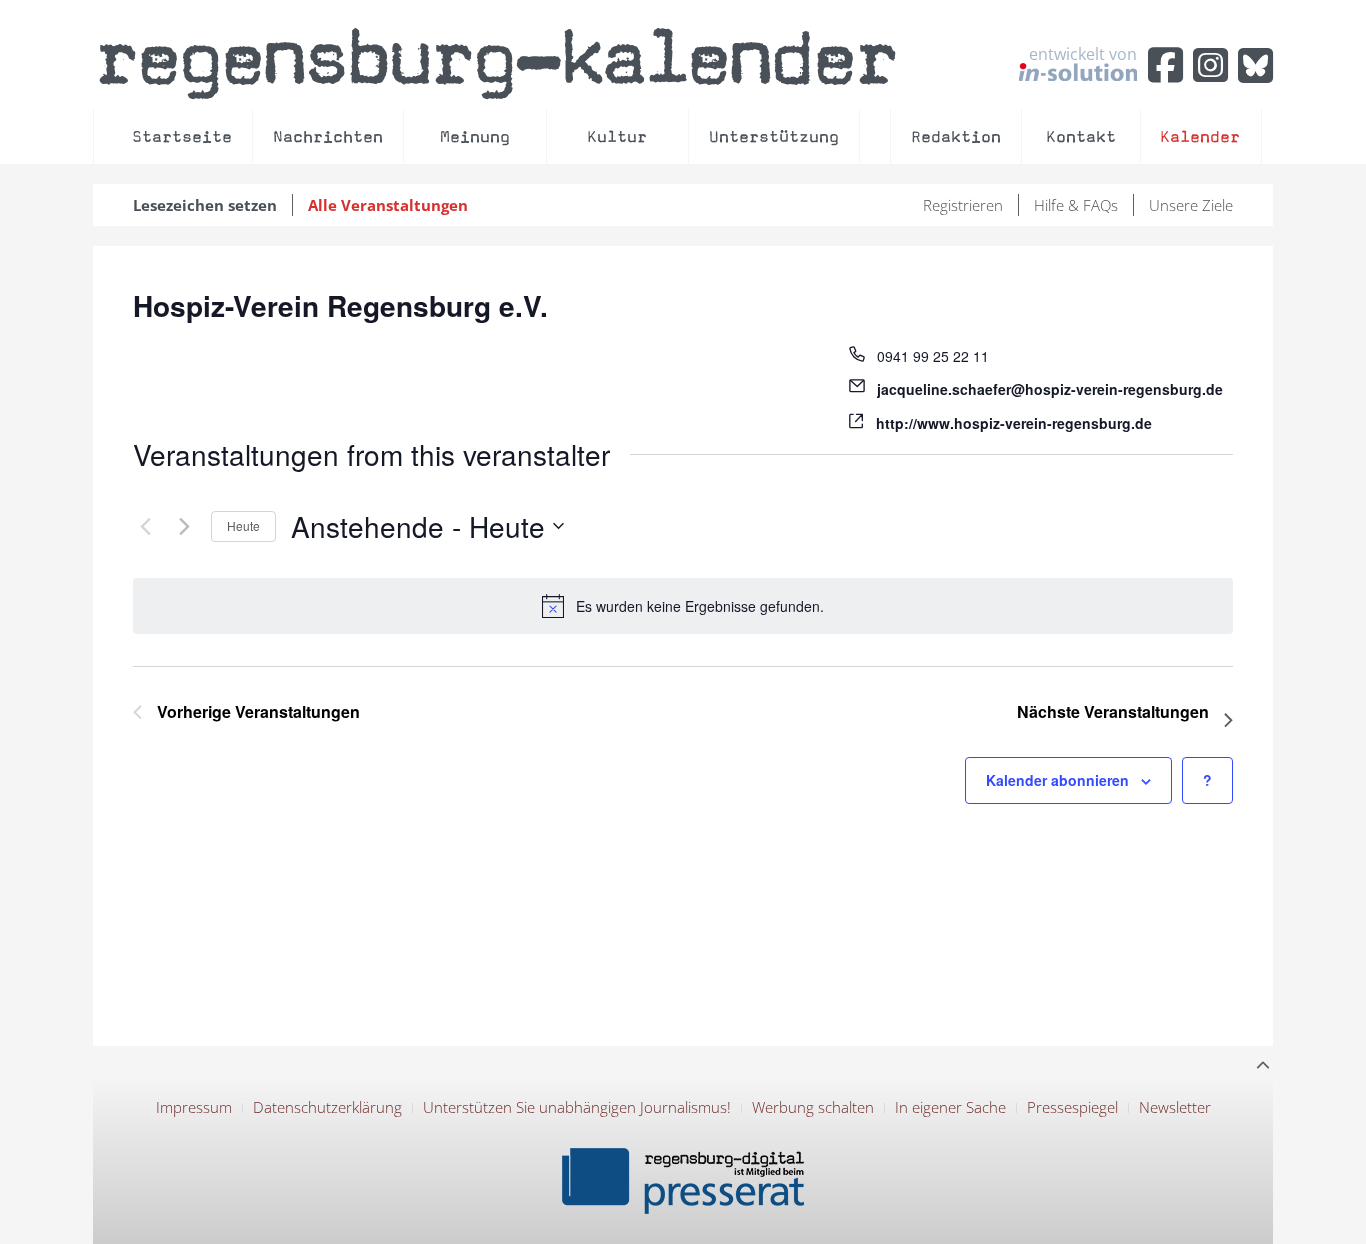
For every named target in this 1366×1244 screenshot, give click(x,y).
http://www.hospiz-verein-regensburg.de (1014, 423)
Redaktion (956, 136)
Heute (243, 525)
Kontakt (1081, 136)
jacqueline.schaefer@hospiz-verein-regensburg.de (1050, 389)
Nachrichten (328, 136)
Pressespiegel (1072, 1107)
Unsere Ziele (1191, 205)
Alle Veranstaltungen (388, 205)
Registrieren (963, 205)
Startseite (182, 136)
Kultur (617, 136)
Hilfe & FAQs (1076, 205)
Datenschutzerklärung (327, 1107)
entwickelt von (1083, 55)
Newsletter (1175, 1107)
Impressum (194, 1107)
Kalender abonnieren (1057, 780)
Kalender (1200, 136)
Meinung (475, 136)
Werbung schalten (813, 1107)
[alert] (683, 606)
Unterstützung (774, 136)
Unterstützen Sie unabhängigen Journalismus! (577, 1107)
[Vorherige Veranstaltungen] (145, 526)
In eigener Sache (950, 1107)
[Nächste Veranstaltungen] (184, 526)
